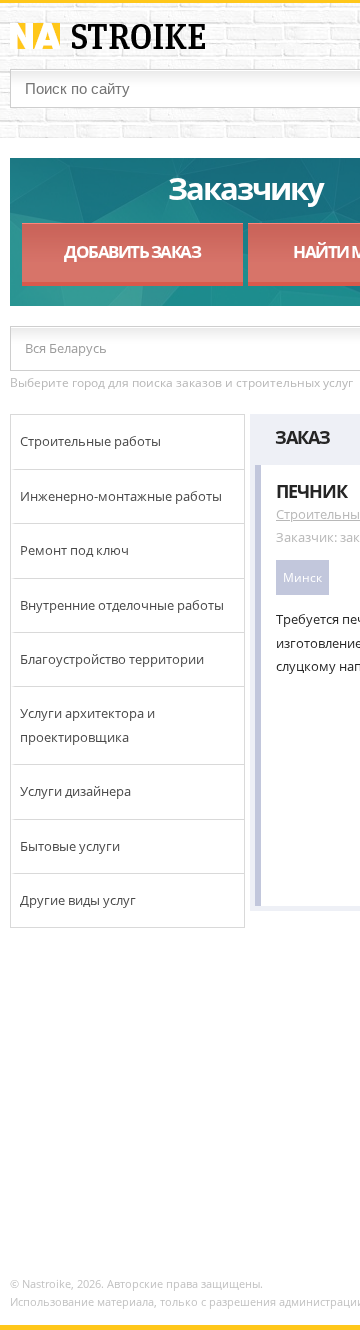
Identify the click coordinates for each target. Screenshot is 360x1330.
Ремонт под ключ (74, 550)
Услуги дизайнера (75, 791)
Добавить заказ (132, 251)
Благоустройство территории (112, 659)
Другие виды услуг (78, 900)
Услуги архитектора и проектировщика (87, 724)
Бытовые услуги (70, 846)
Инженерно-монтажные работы (121, 496)
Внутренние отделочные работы (122, 605)
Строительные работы (90, 441)
